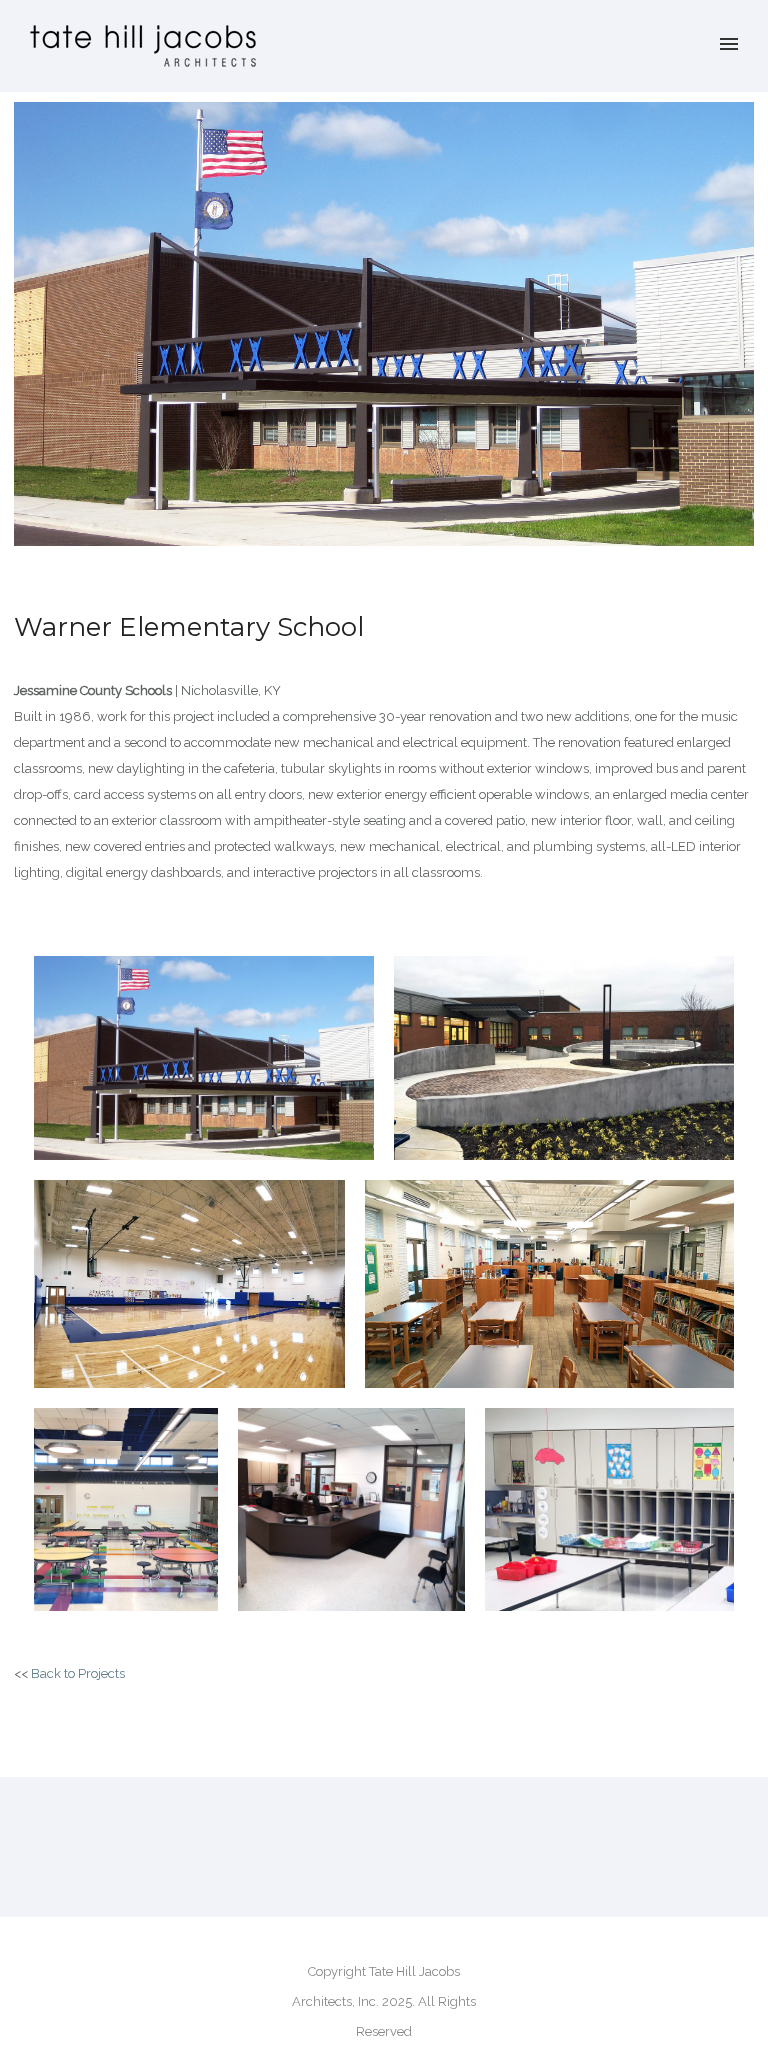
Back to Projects (78, 1673)
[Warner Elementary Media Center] (549, 1284)
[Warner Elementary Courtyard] (564, 1058)
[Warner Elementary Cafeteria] (126, 1509)
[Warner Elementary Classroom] (609, 1509)
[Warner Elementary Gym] (189, 1284)
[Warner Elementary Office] (351, 1509)
